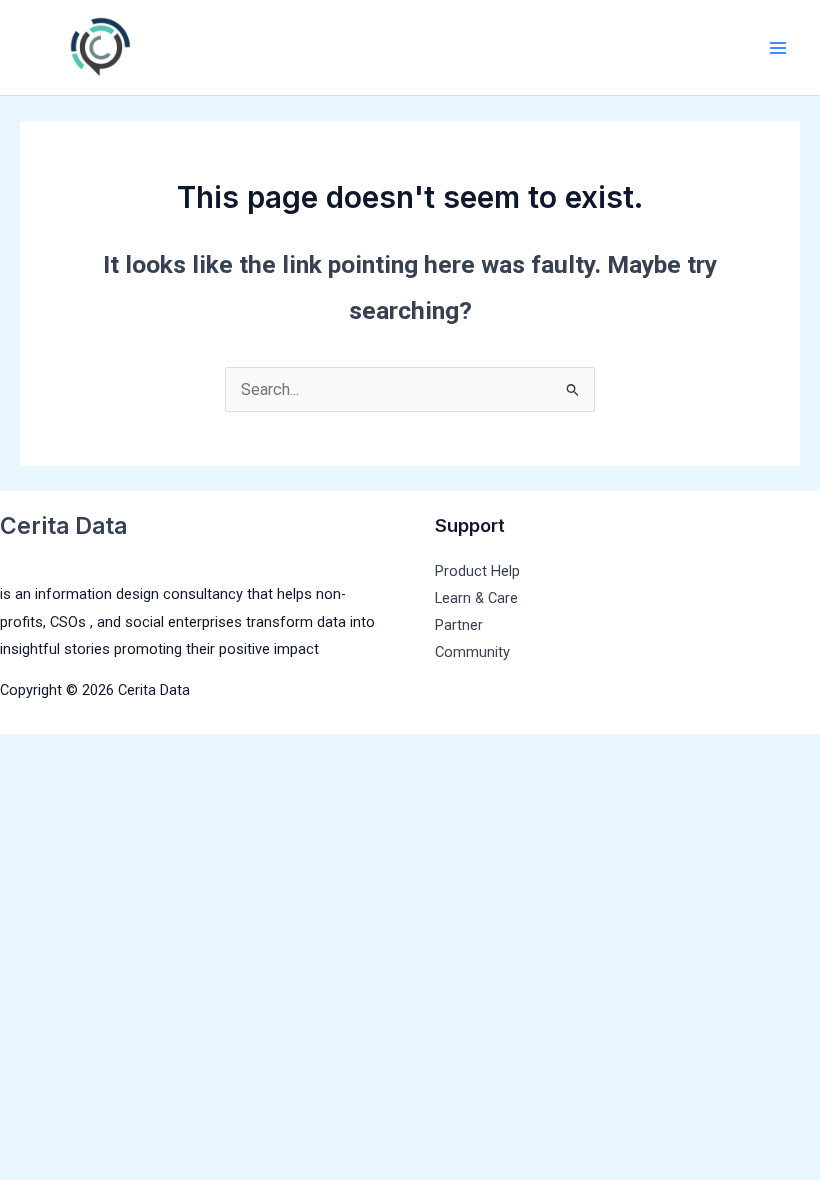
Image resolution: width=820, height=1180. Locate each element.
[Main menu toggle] (777, 47)
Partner (459, 625)
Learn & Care (476, 598)
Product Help (477, 571)
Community (472, 652)
